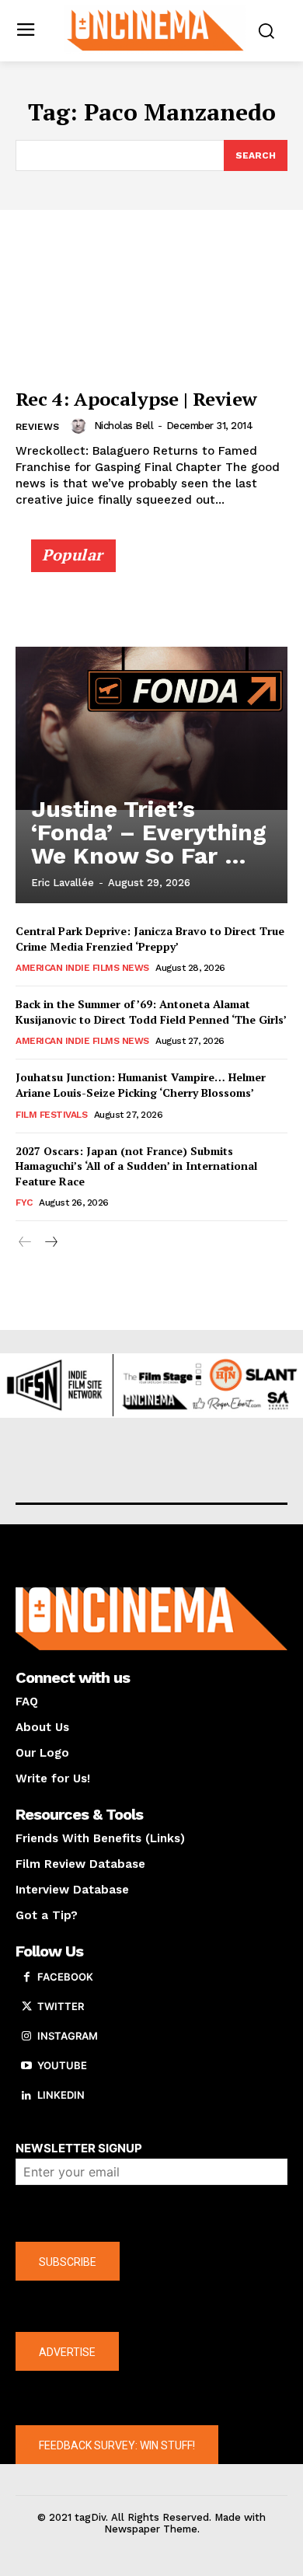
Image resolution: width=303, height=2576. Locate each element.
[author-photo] (81, 426)
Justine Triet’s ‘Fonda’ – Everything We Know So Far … (149, 832)
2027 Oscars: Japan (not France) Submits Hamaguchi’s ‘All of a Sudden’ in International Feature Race (136, 1166)
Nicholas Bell (124, 426)
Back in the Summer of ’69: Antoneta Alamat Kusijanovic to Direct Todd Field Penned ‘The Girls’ (151, 1012)
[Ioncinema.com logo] (156, 29)
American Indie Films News (82, 968)
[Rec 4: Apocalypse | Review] (151, 291)
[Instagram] (26, 2037)
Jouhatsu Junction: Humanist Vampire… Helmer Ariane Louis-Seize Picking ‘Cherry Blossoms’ (141, 1085)
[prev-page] (25, 1243)
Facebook (65, 1977)
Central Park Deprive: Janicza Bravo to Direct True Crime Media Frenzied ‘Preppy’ (150, 939)
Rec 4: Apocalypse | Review (136, 399)
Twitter (61, 2006)
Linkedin (61, 2095)
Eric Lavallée (63, 883)
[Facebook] (26, 1977)
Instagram (68, 2036)
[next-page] (50, 1243)
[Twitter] (26, 2007)
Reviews (37, 427)
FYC (24, 1202)
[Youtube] (26, 2066)
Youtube (62, 2065)
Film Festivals (51, 1115)
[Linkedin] (26, 2096)
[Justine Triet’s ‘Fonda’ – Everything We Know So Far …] (151, 728)
